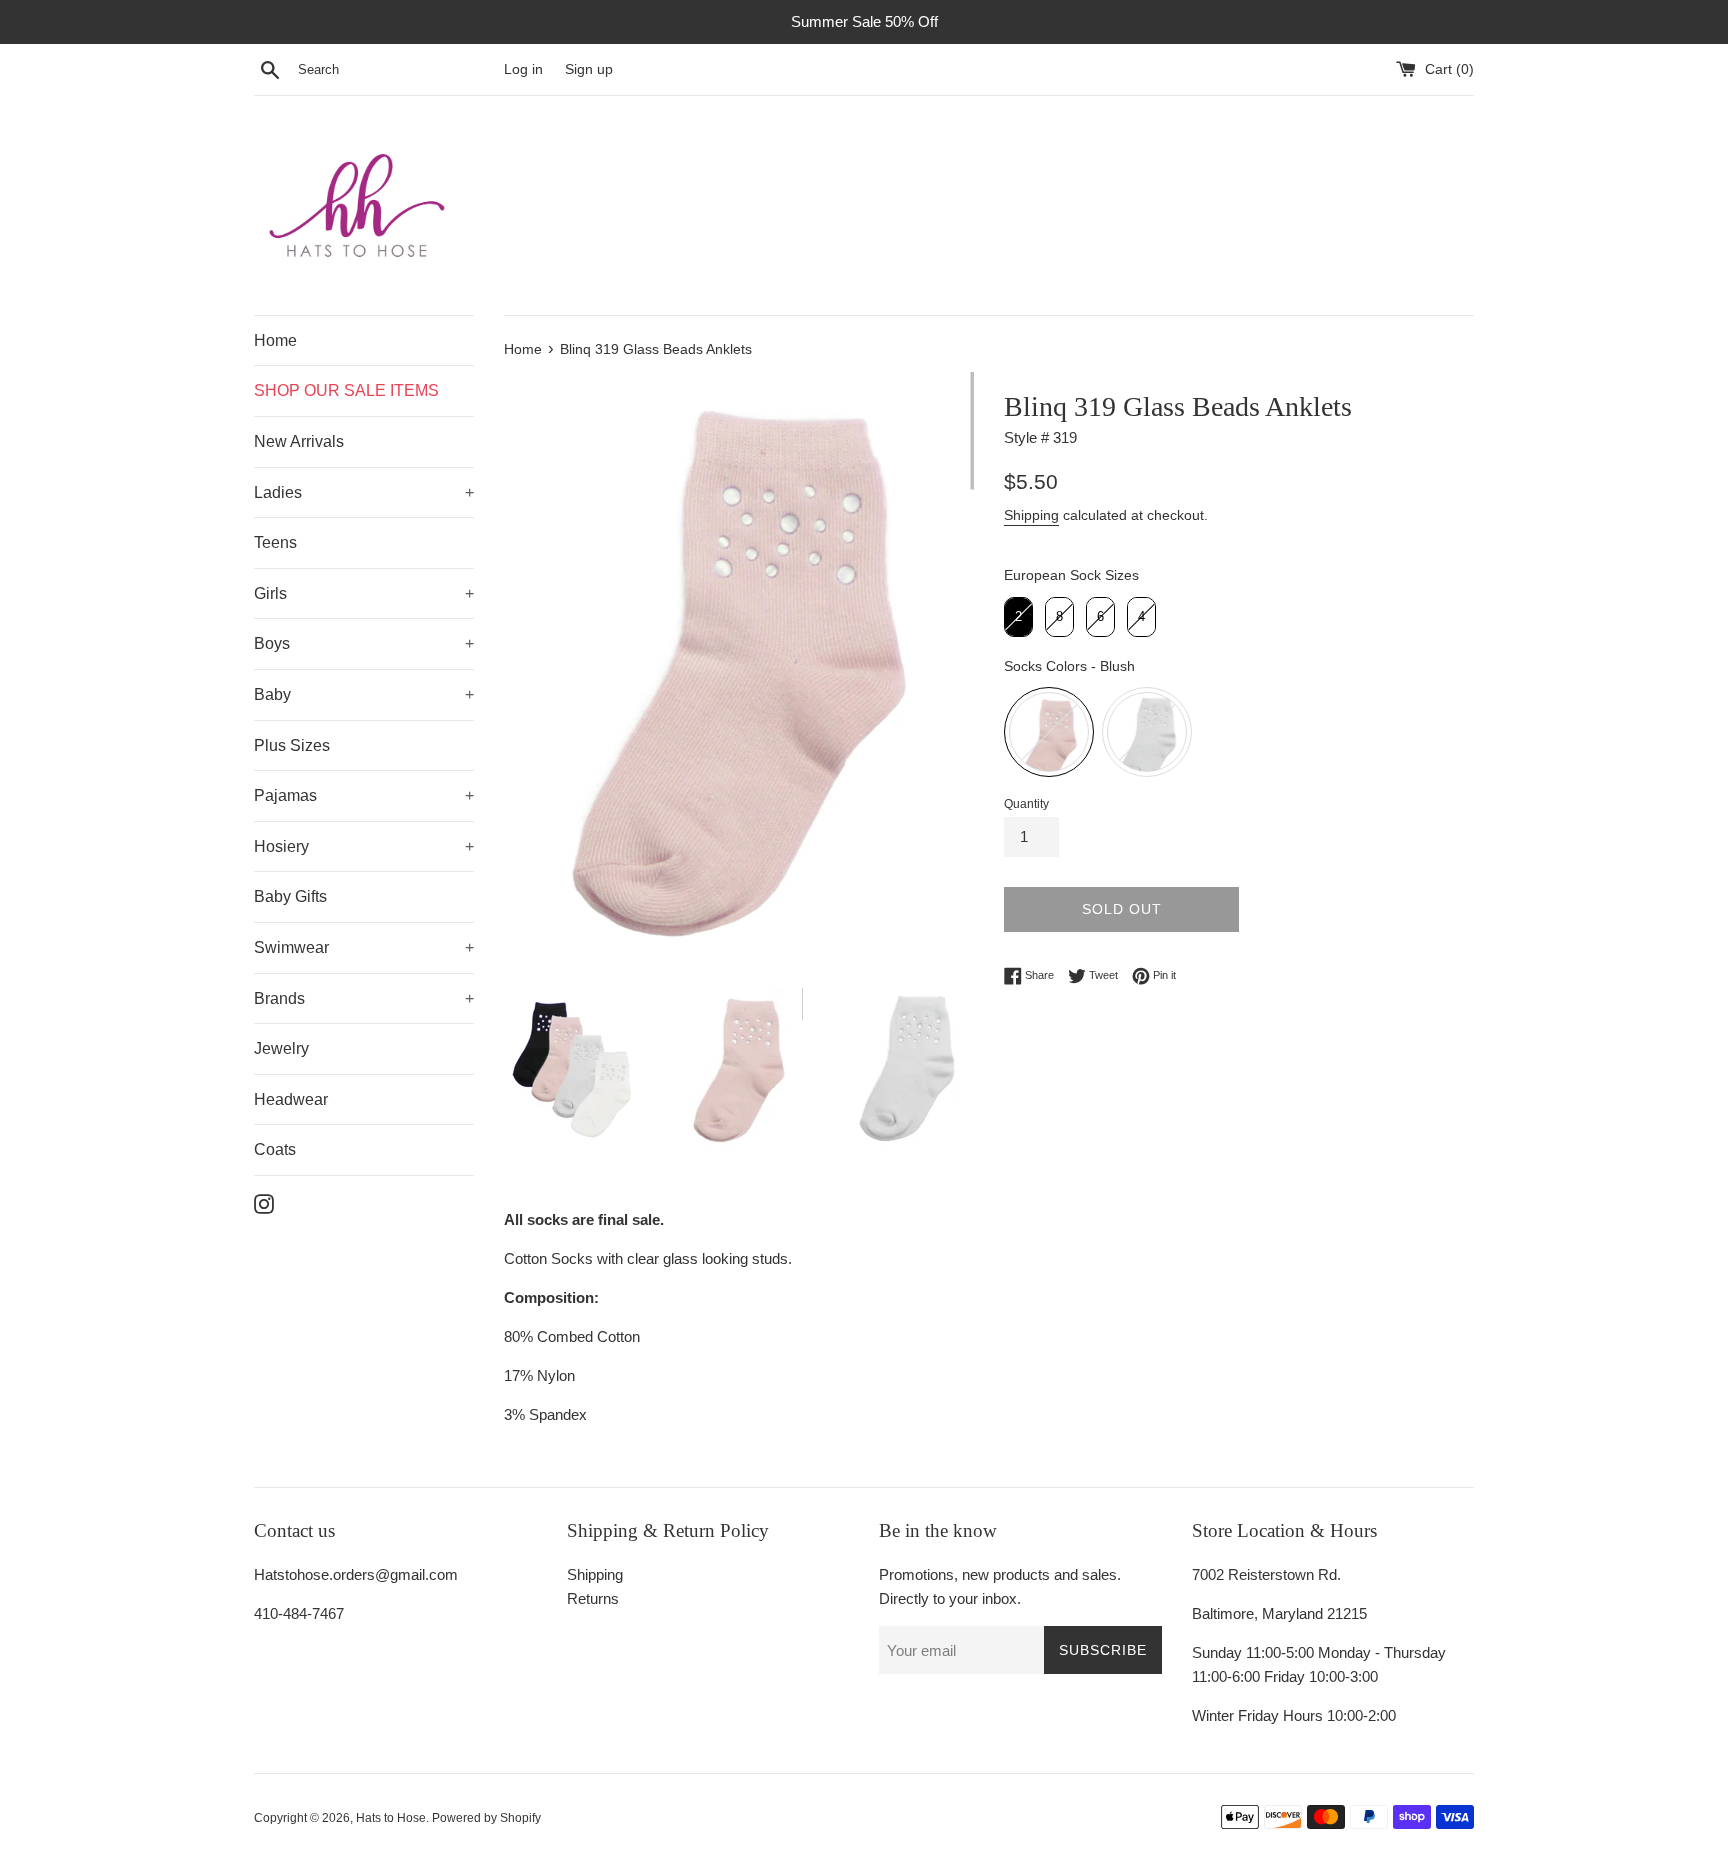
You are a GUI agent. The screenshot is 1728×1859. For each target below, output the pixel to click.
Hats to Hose (391, 1818)
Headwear (291, 1099)
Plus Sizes (292, 745)
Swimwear (291, 947)
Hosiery (281, 846)
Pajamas (285, 795)
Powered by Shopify (486, 1818)
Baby (272, 694)
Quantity (1026, 804)
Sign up (589, 69)
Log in (523, 69)
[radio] (1018, 617)
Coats (275, 1149)
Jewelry (281, 1048)
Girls (270, 593)
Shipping (1031, 515)
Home (275, 340)
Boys (272, 643)
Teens (275, 542)
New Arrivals (299, 441)
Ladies (278, 492)
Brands (279, 998)
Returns (593, 1598)
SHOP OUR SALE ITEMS (346, 390)
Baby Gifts (290, 896)
